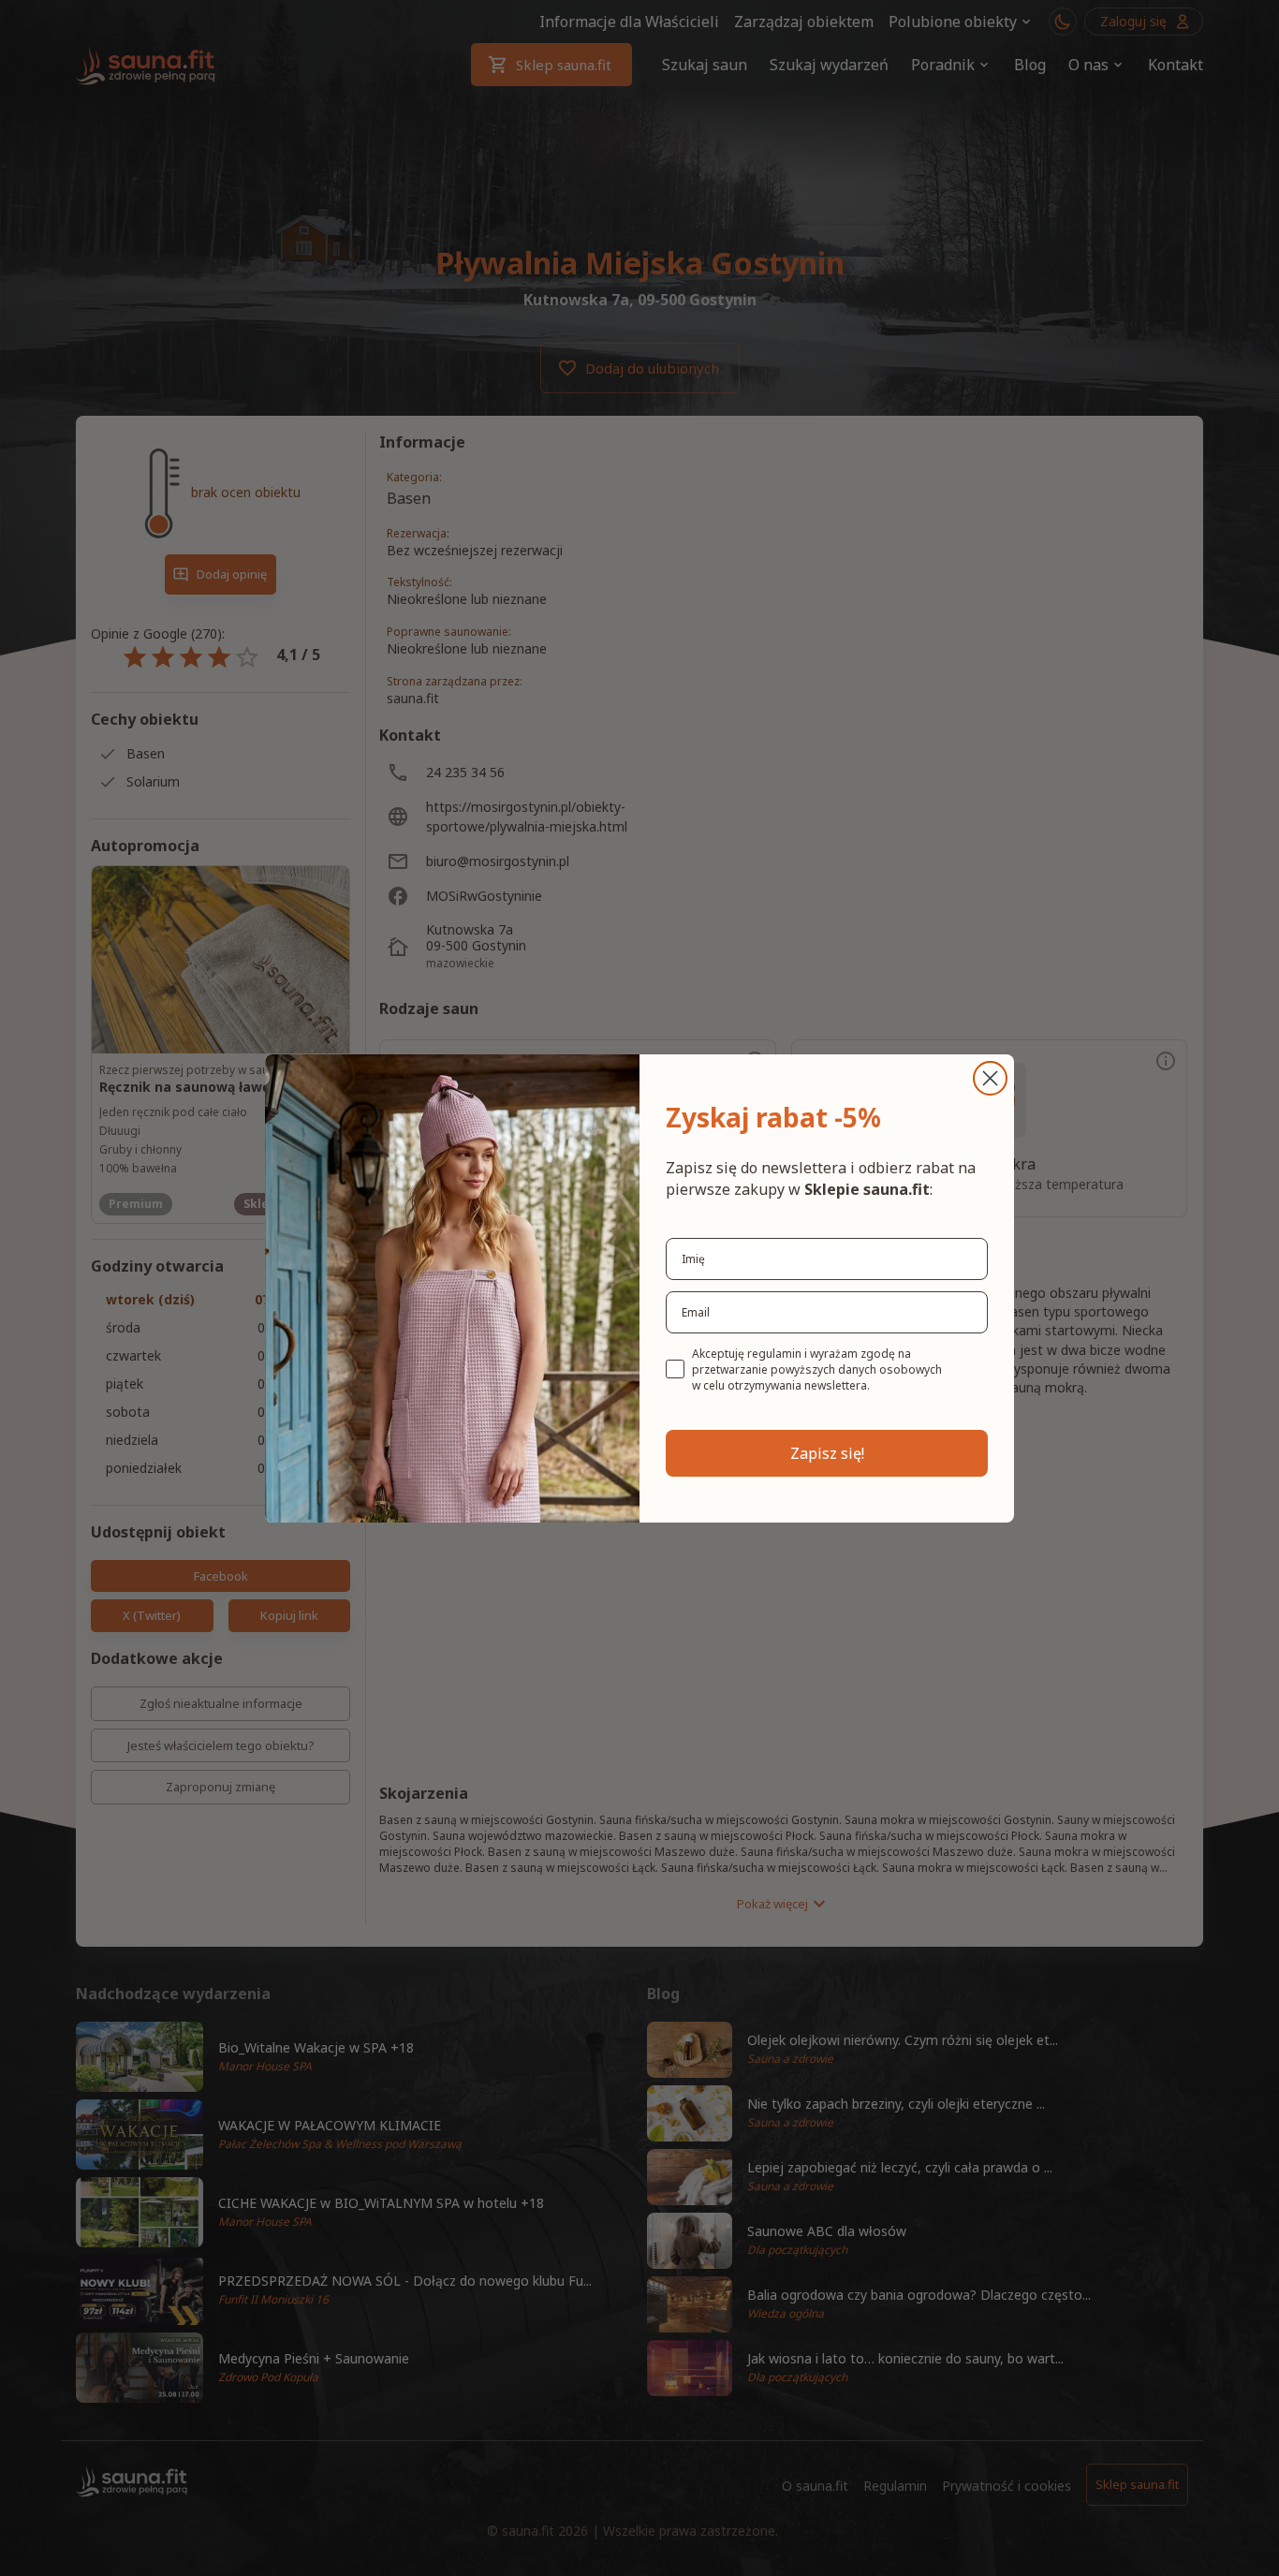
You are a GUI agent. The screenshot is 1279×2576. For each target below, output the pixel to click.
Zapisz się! (827, 1453)
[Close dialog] (990, 1078)
